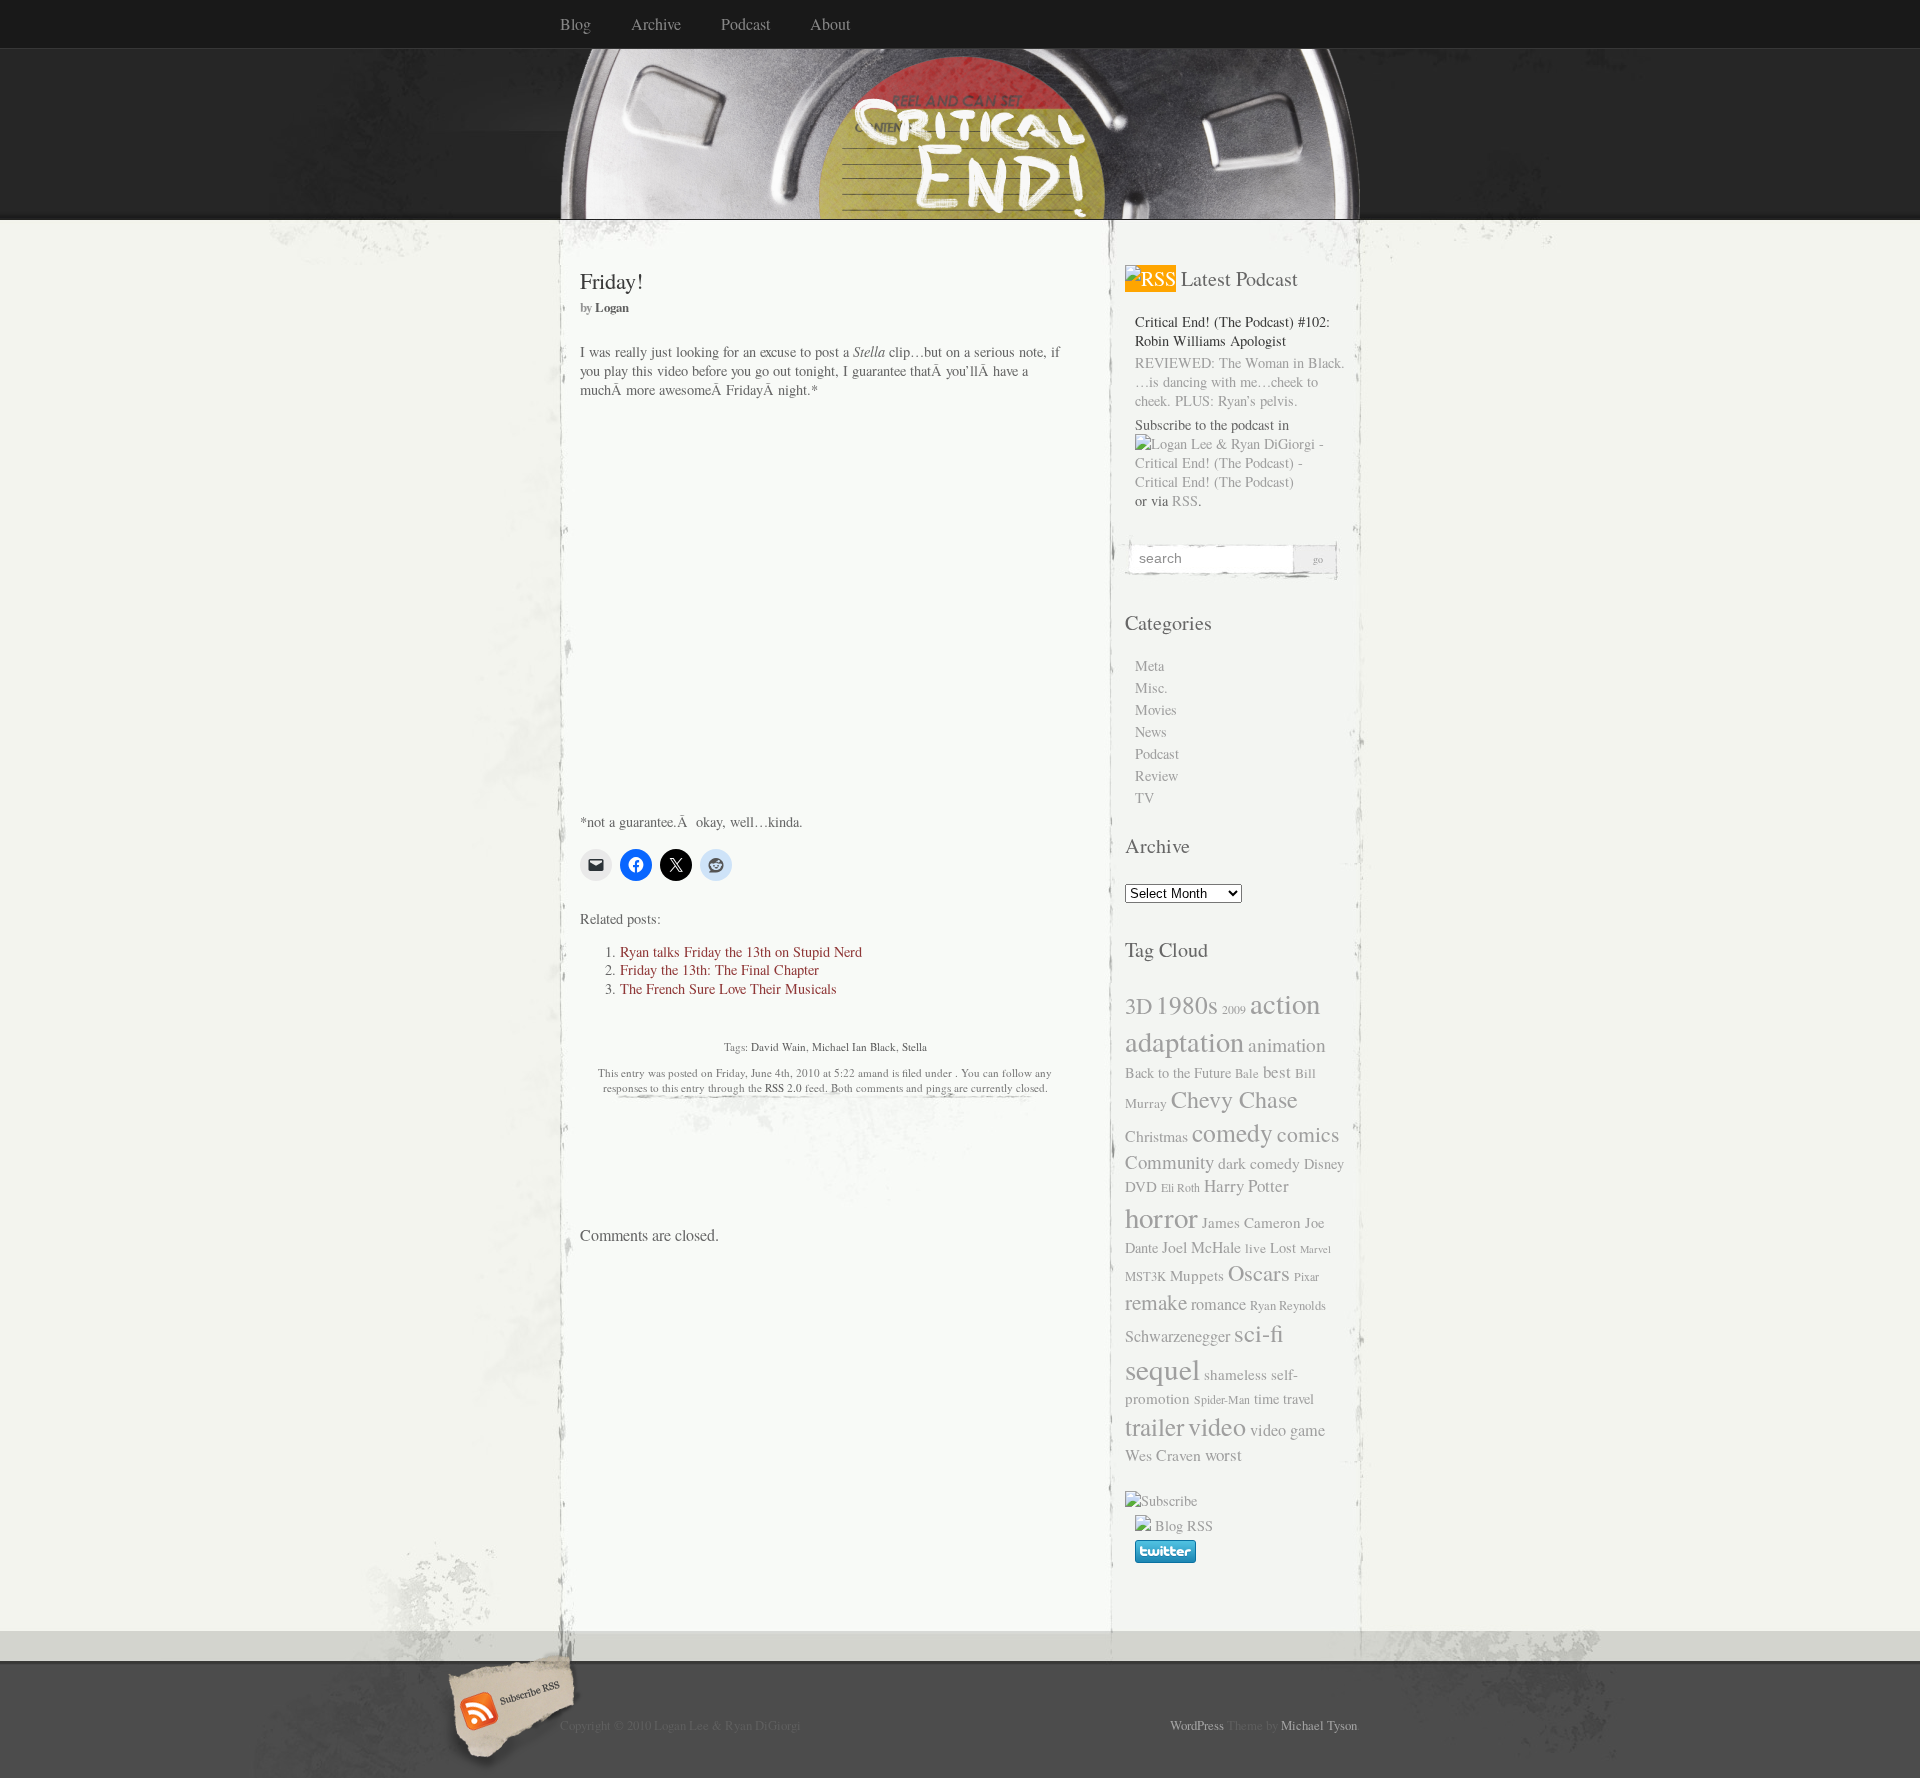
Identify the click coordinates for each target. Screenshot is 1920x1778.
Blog (575, 23)
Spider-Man (1222, 1399)
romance (1218, 1304)
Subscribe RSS (508, 1713)
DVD (1141, 1186)
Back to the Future (1178, 1072)
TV (1144, 797)
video (1217, 1425)
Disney (1324, 1163)
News (1151, 731)
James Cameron (1251, 1222)
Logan (612, 307)
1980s (1187, 1004)
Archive (656, 23)
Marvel (1315, 1249)
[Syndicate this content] (1150, 278)
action (1285, 1002)
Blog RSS (1184, 1525)
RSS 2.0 (783, 1087)
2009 (1234, 1009)
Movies (1156, 709)
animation (1287, 1044)
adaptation (1184, 1041)
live (1255, 1248)
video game (1287, 1430)
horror (1161, 1216)
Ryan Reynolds (1288, 1305)
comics (1308, 1133)
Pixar (1306, 1276)
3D (1138, 1005)
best (1277, 1071)
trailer (1154, 1426)
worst (1223, 1454)
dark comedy (1259, 1162)
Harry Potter (1246, 1185)
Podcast (745, 23)
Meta (1149, 665)
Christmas (1156, 1135)
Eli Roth (1180, 1187)
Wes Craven (1163, 1454)
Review (1156, 775)
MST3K (1145, 1276)
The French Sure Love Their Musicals (728, 988)
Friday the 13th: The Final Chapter (719, 969)
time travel (1284, 1398)
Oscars (1259, 1272)
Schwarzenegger (1177, 1336)
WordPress (1197, 1725)
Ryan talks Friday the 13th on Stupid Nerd (741, 951)
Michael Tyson (1319, 1725)
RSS (1185, 500)
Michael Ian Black (854, 1046)
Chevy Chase (1234, 1099)
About (830, 23)
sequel (1162, 1368)
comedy (1232, 1132)
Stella (914, 1046)
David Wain (778, 1046)
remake (1156, 1301)
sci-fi (1259, 1332)
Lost (1283, 1247)
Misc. (1151, 687)
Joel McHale (1201, 1246)
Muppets (1197, 1275)
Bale (1247, 1073)
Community (1169, 1161)
